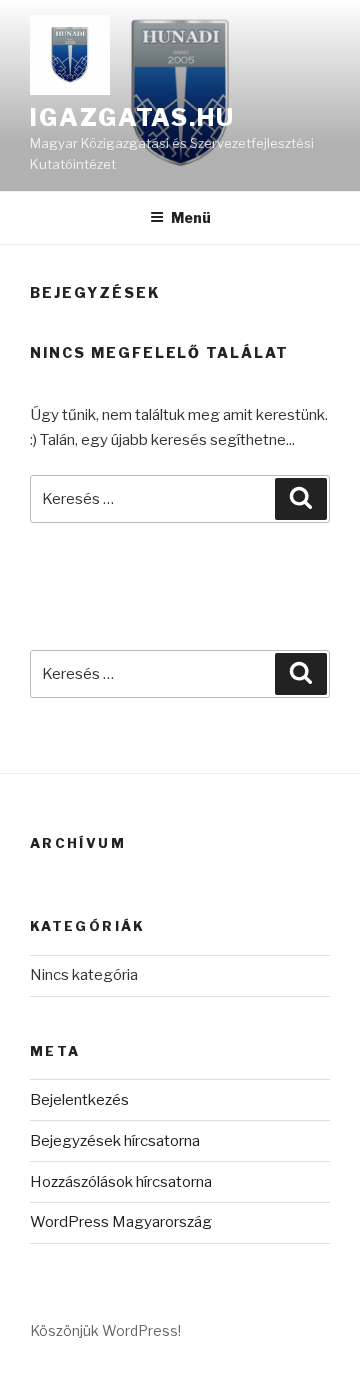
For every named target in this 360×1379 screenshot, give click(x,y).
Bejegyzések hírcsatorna (115, 1141)
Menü (191, 217)
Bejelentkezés (79, 1100)
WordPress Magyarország (121, 1222)
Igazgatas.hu (132, 117)
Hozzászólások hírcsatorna (121, 1182)
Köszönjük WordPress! (105, 1330)
